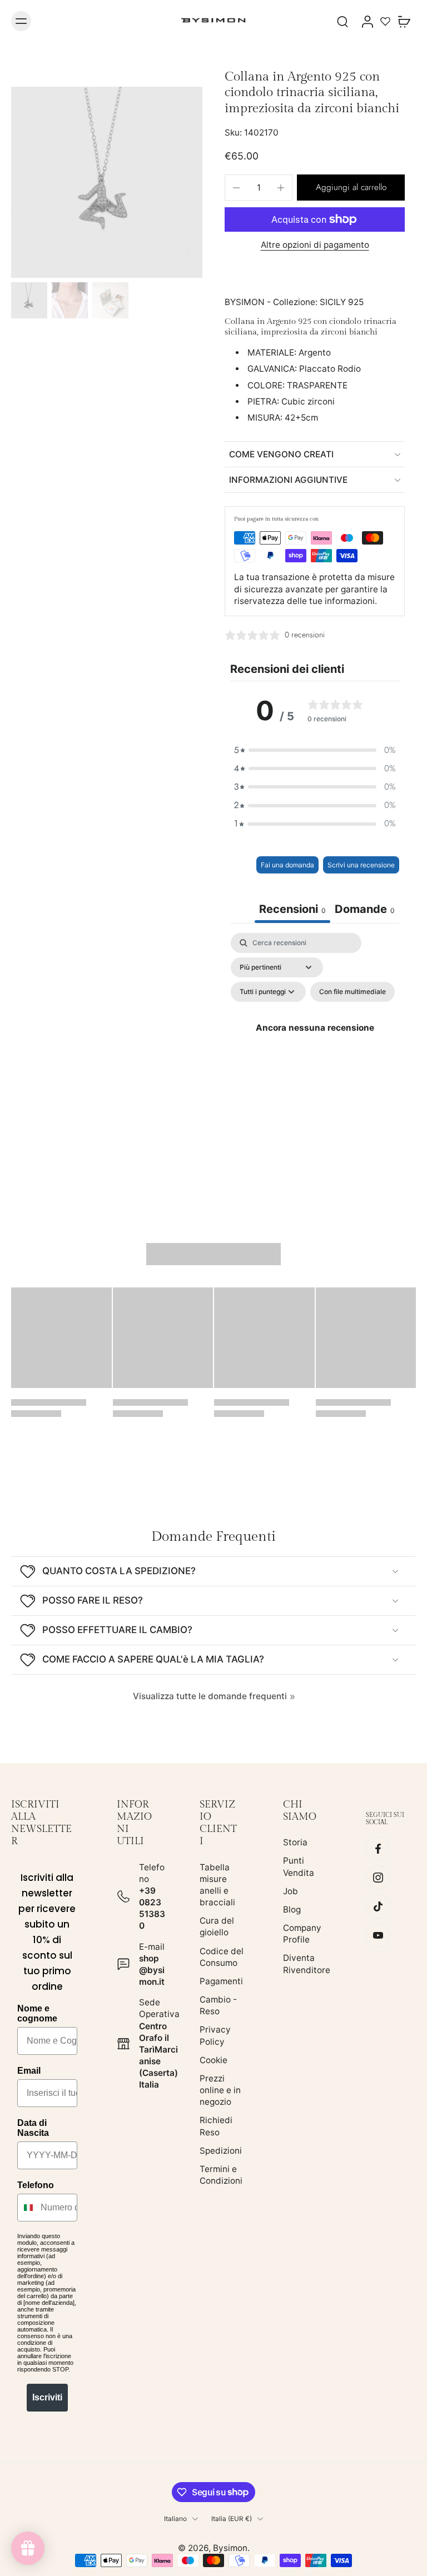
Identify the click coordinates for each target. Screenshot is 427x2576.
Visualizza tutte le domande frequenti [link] (210, 1696)
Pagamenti (221, 1981)
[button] (351, 188)
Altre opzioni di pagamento (315, 245)
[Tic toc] (378, 1907)
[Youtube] (378, 1936)
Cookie (213, 2060)
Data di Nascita (33, 2128)
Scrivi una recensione (361, 865)
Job (291, 1891)
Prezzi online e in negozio (220, 2090)
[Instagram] (378, 1878)
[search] (342, 21)
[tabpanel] (315, 1040)
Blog (292, 1909)
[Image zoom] (107, 182)
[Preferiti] (385, 21)
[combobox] (26, 2208)
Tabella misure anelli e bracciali (217, 1885)
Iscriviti (47, 2397)
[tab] (365, 910)
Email (29, 2071)
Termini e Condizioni (221, 2175)
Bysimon (230, 2548)
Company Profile (302, 1934)
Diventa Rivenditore (307, 1964)
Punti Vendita (299, 1867)
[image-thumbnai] (29, 300)
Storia (295, 1842)
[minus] (236, 188)
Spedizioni (221, 2151)
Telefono (36, 2185)
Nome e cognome (37, 2013)
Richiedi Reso (216, 2126)
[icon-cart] (404, 21)
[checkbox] (352, 992)
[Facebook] (378, 1849)
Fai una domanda (287, 865)
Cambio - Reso (218, 2005)
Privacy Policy (215, 2036)
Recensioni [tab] (292, 909)
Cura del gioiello (217, 1926)
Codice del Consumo (222, 1957)
